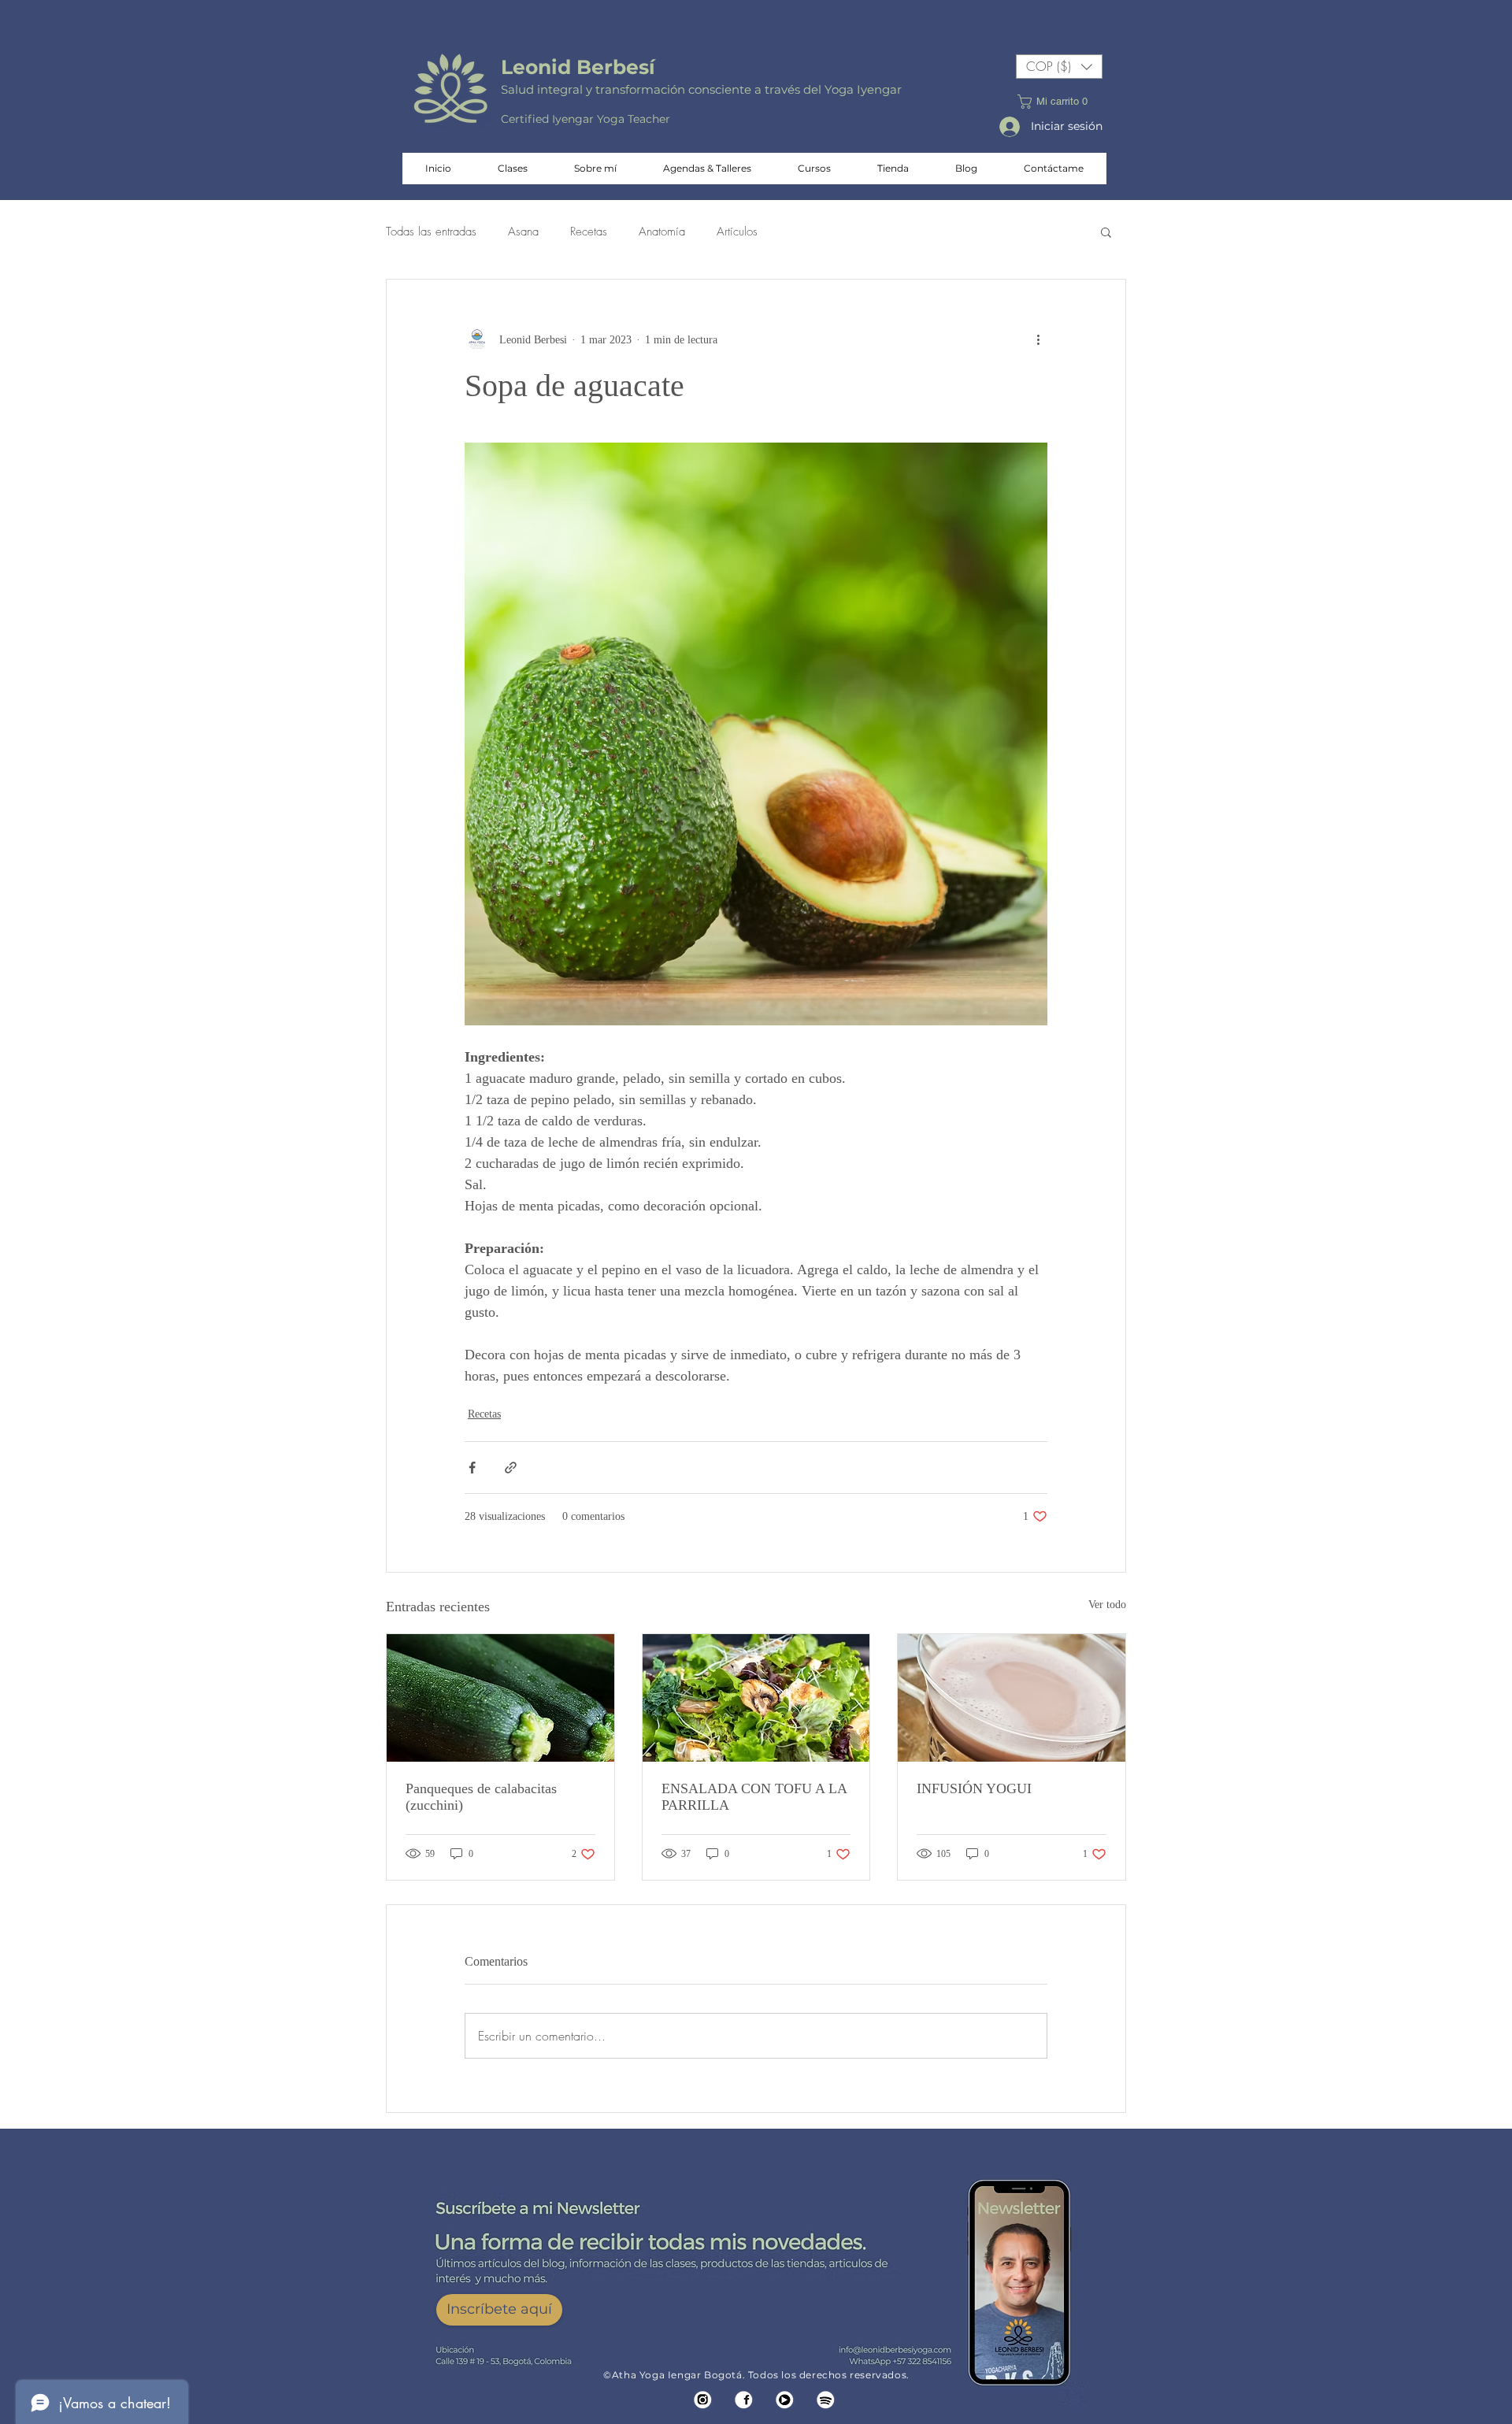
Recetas (589, 232)
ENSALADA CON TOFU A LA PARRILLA (754, 1797)
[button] (1059, 67)
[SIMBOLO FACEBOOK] (744, 2400)
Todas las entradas (431, 232)
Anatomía (662, 232)
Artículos (737, 232)
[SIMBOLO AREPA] (826, 2400)
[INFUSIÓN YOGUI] (1012, 1698)
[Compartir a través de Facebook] (472, 1468)
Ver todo (1107, 1605)
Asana (523, 232)
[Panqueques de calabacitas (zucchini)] (500, 1698)
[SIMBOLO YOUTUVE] (785, 2400)
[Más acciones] (1038, 339)
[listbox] (1059, 67)
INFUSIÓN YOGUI (974, 1788)
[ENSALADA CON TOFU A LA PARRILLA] (756, 1698)
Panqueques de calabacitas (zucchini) (481, 1797)
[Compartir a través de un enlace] (511, 1468)
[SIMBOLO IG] (703, 2400)
